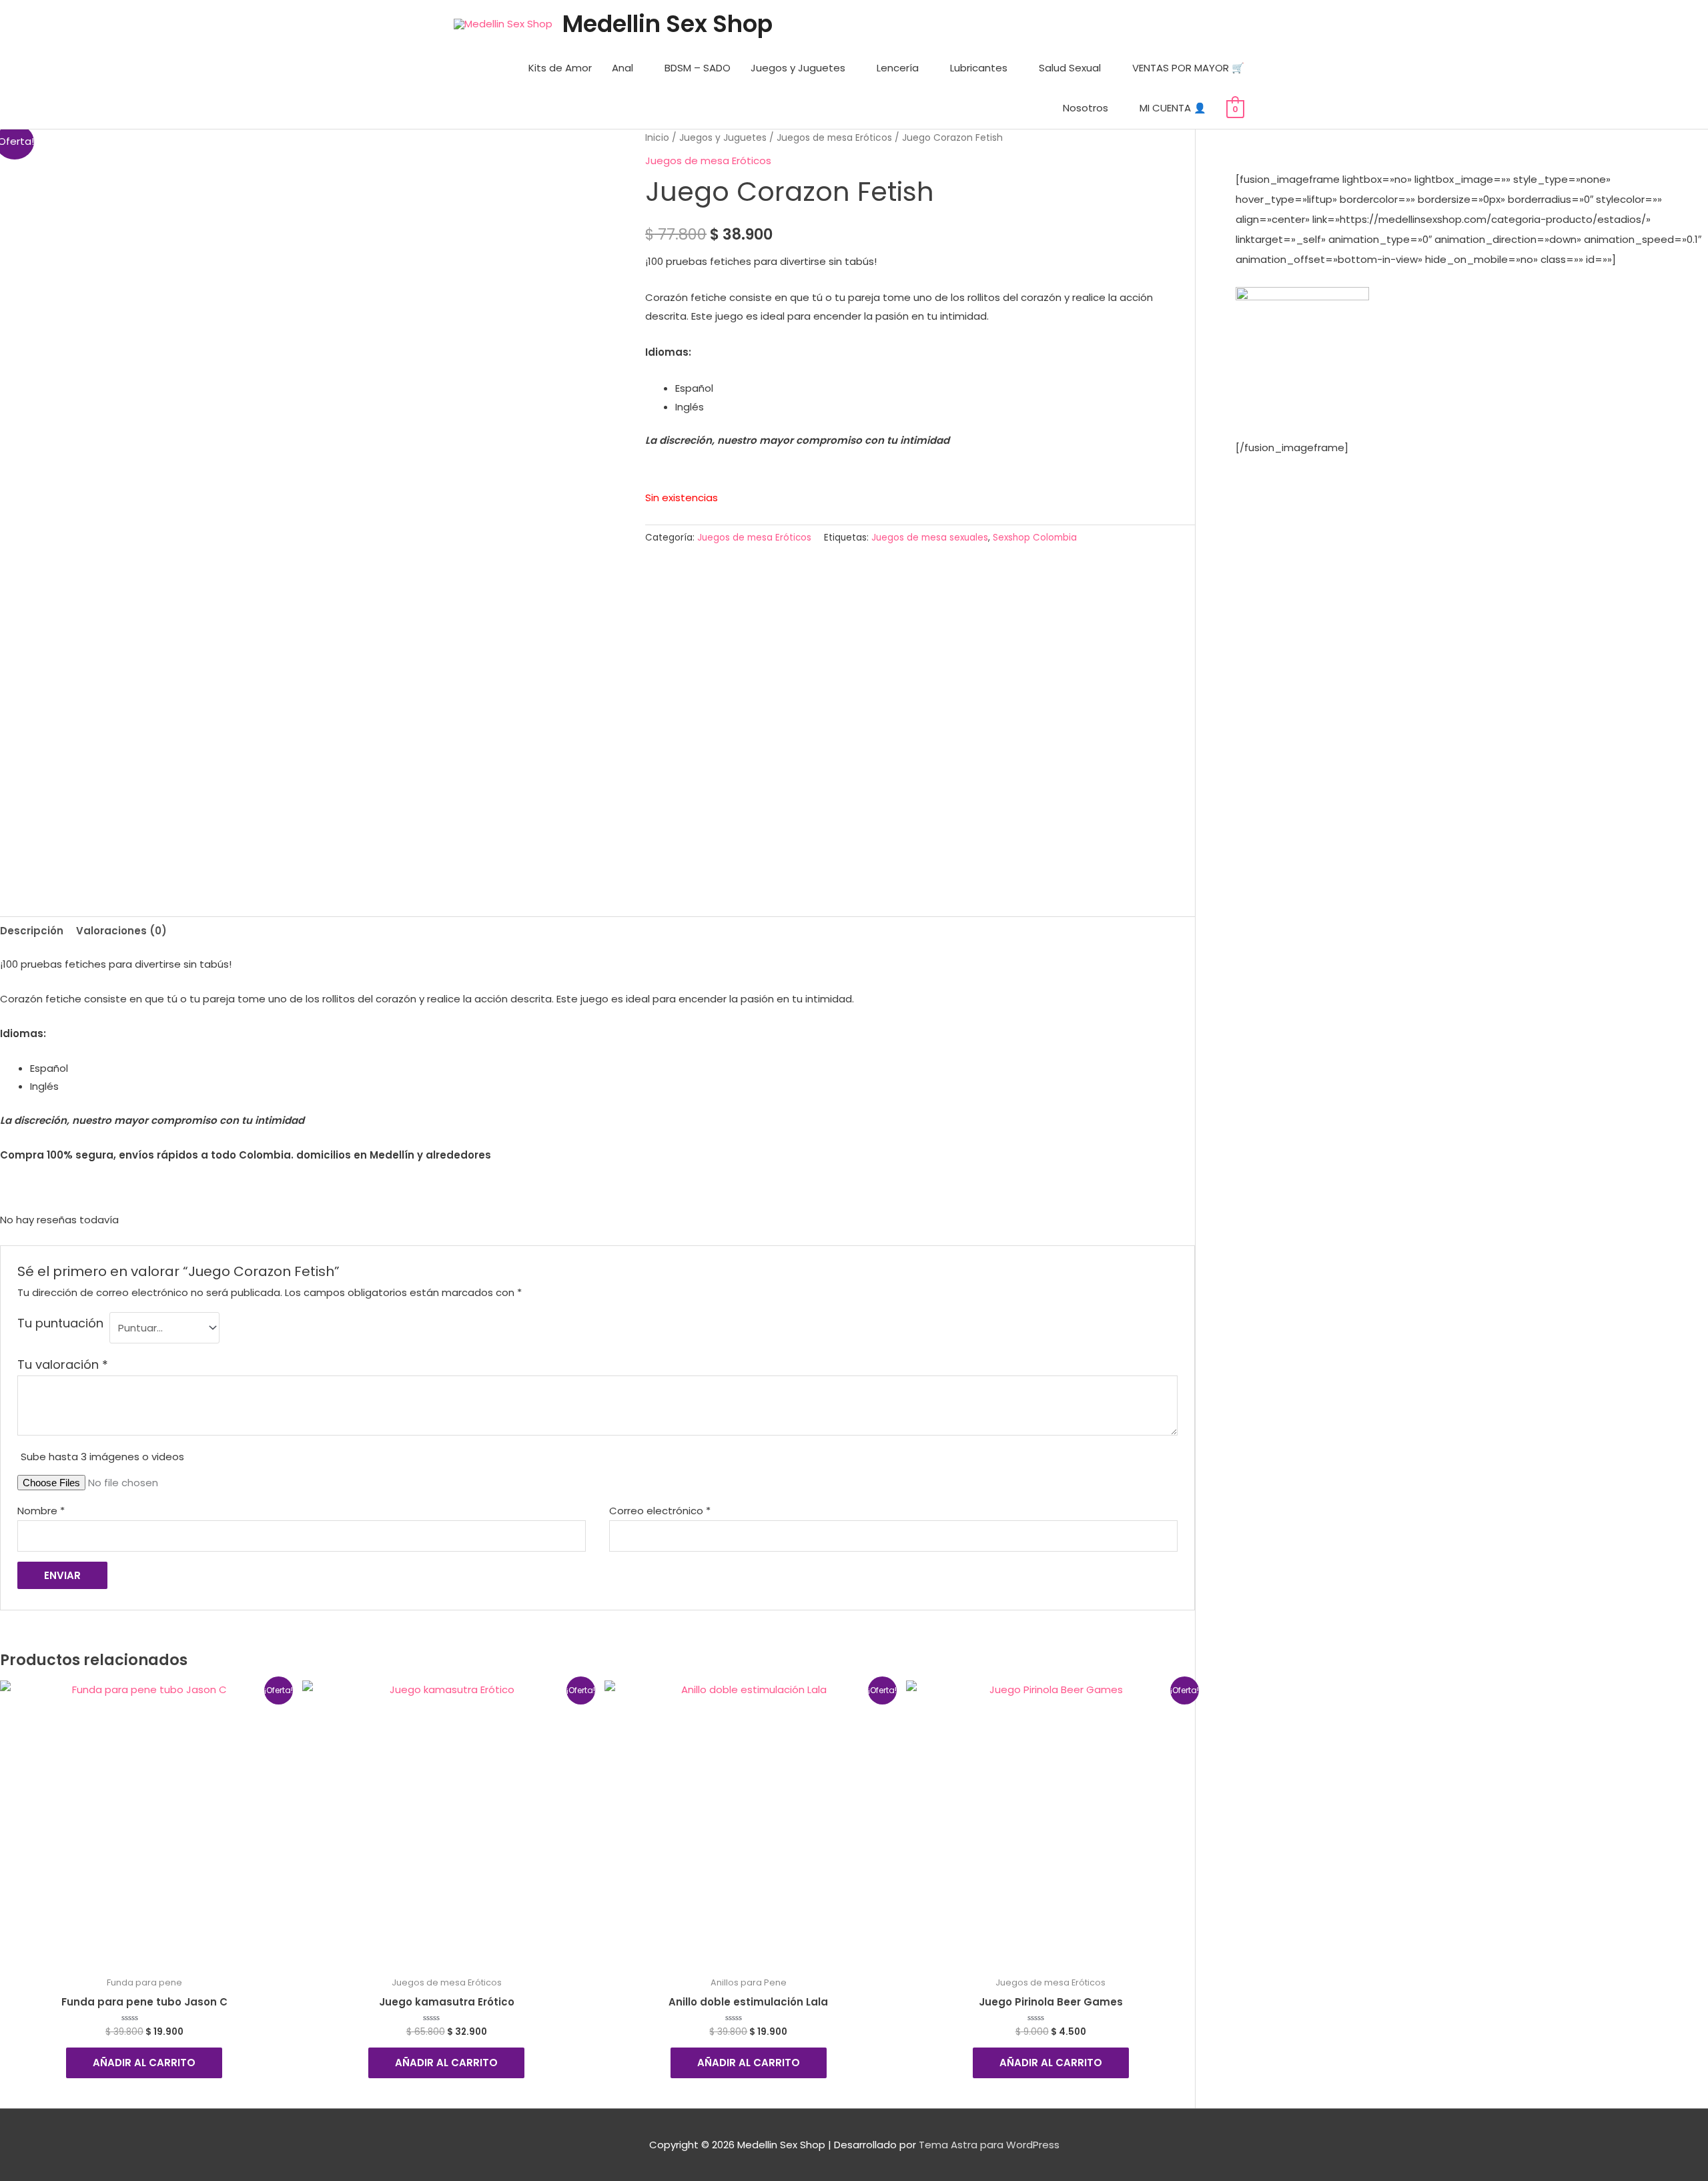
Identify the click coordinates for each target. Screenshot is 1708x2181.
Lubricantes (979, 68)
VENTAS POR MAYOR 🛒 (1188, 68)
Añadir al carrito (144, 2063)
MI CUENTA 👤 (1173, 108)
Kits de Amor (560, 68)
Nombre (41, 1511)
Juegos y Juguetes (798, 68)
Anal (622, 68)
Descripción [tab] (32, 931)
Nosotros (1086, 108)
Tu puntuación (60, 1323)
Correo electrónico (660, 1511)
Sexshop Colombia (1035, 538)
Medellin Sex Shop (668, 24)
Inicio (657, 138)
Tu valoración (63, 1364)
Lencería (898, 68)
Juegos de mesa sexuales (930, 538)
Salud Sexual (1070, 68)
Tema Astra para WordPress (989, 2145)
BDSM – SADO (698, 68)
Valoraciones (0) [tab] (121, 931)
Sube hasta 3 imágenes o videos (102, 1457)
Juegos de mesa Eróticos (834, 138)
